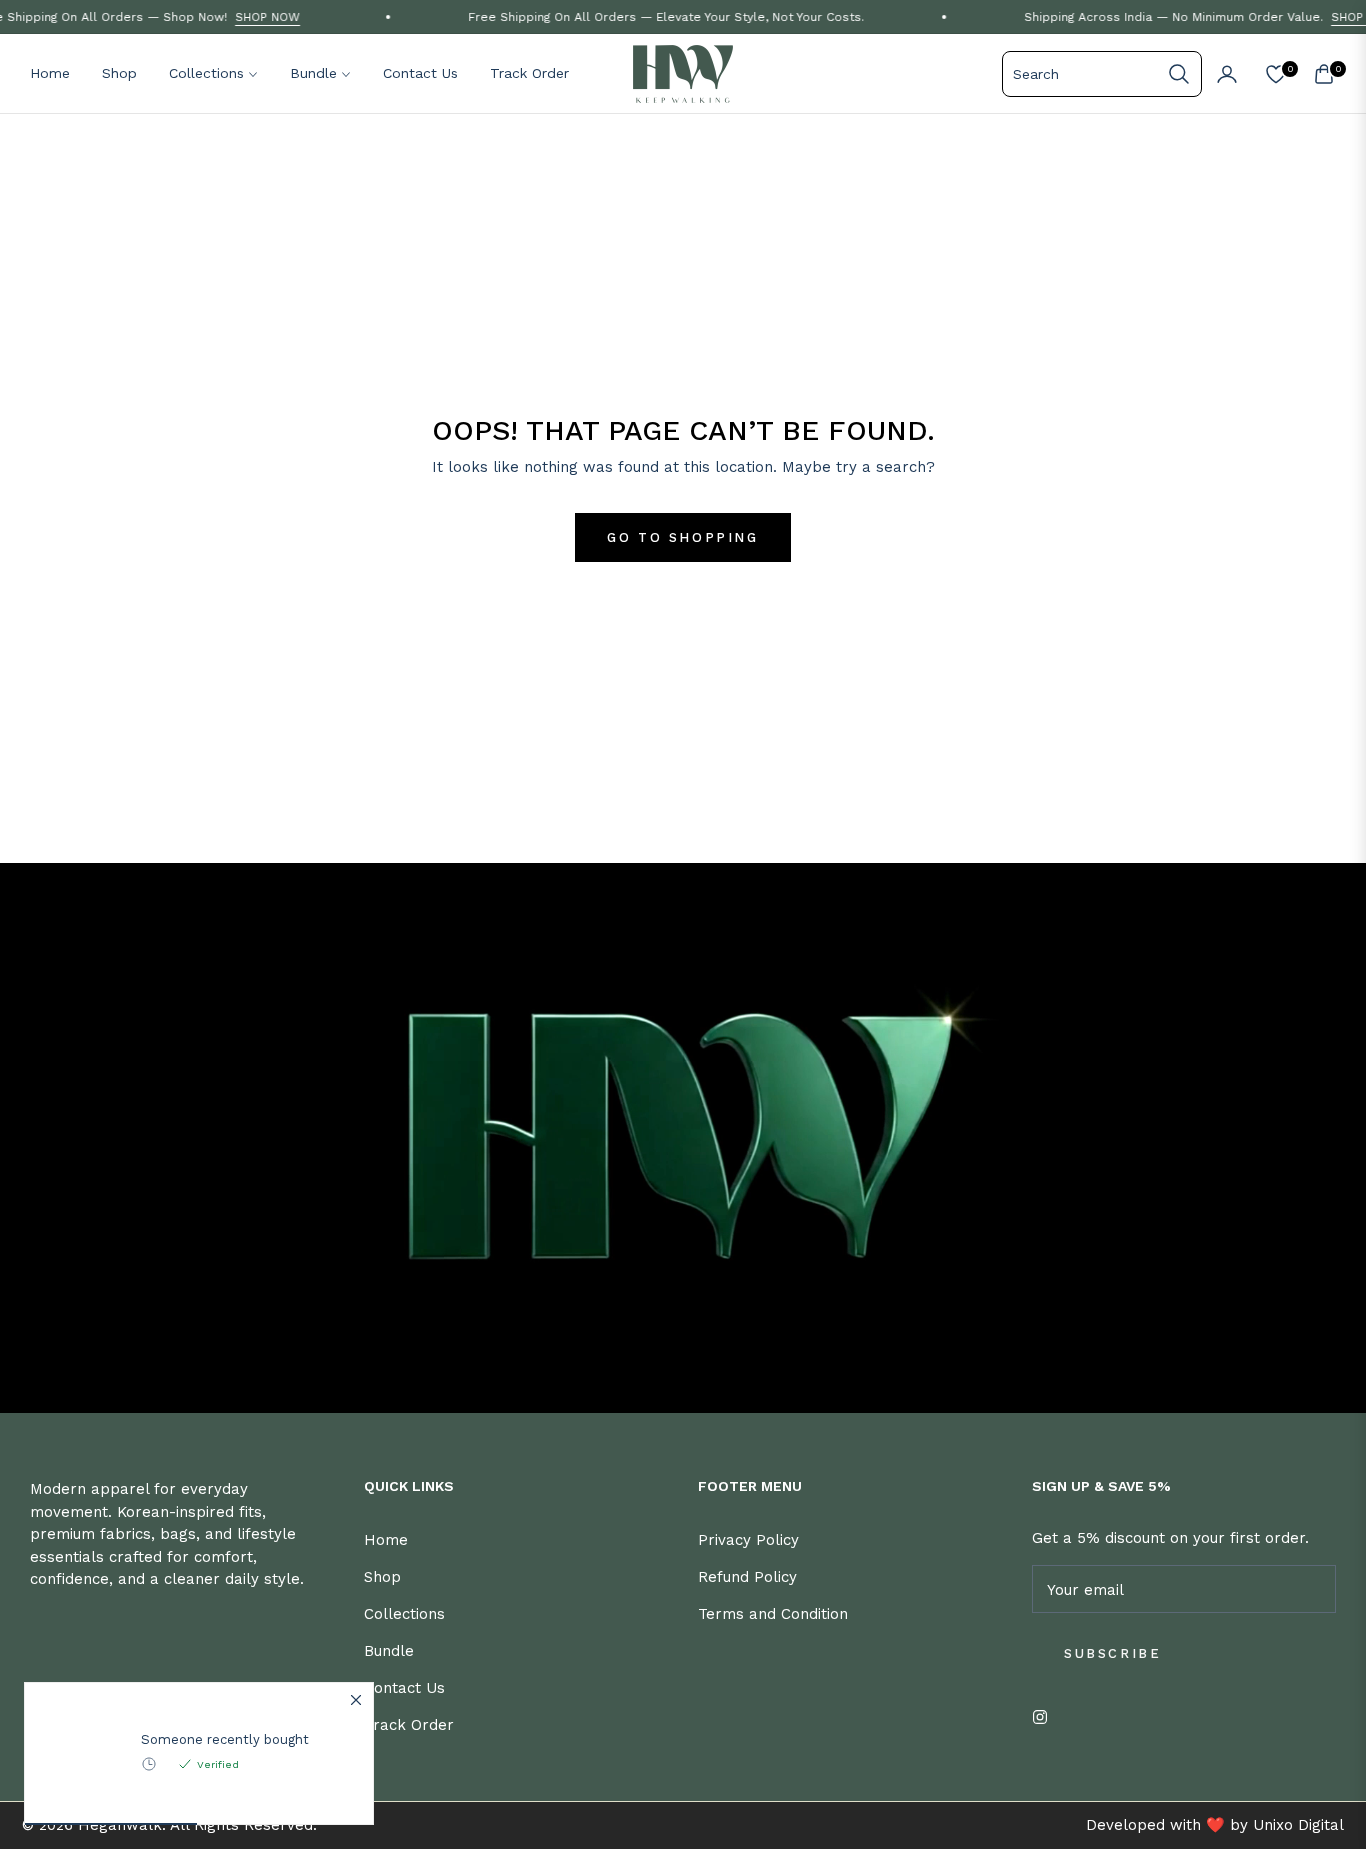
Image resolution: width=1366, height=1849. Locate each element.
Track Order (409, 1725)
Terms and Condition (773, 1614)
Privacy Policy (748, 1540)
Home (386, 1540)
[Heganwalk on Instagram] (1045, 1715)
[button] (1102, 74)
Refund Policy (747, 1577)
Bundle (389, 1651)
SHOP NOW (236, 17)
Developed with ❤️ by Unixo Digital (1215, 1825)
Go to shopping (682, 537)
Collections (404, 1614)
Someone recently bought (225, 1739)
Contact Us (404, 1688)
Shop (382, 1577)
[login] (1227, 74)
